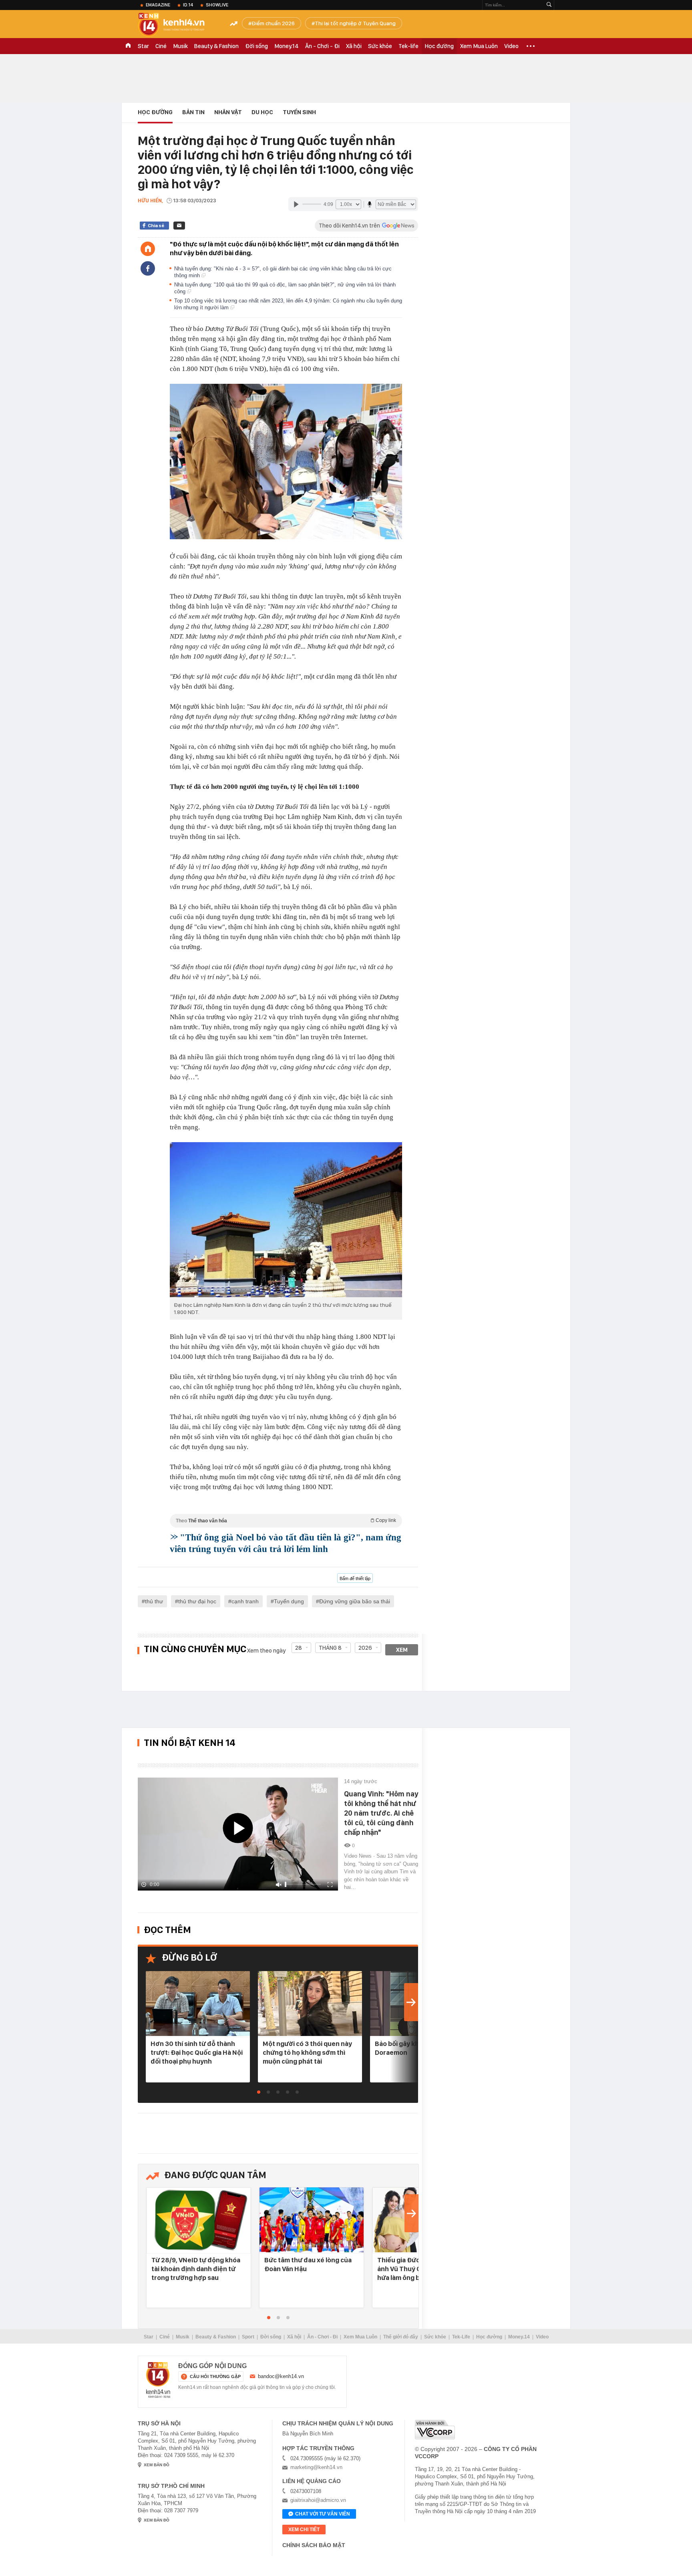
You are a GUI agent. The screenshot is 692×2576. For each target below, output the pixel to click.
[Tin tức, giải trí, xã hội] (178, 25)
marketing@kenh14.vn (316, 2467)
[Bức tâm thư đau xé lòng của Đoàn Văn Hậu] (312, 2220)
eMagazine (158, 5)
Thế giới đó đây (401, 2337)
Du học (262, 112)
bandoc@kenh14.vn (281, 2376)
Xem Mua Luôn (479, 46)
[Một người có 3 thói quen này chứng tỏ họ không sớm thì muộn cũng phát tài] (310, 2004)
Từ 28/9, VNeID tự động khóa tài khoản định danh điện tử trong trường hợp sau (196, 2269)
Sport (248, 2337)
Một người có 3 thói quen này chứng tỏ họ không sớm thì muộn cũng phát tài (307, 2052)
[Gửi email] (179, 226)
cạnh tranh (245, 1601)
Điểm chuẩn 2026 (273, 23)
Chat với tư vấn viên (323, 2514)
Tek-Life (461, 2337)
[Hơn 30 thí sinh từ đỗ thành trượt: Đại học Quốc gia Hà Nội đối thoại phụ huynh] (198, 2004)
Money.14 (287, 46)
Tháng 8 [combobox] (330, 1648)
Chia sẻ (156, 226)
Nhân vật (228, 112)
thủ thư (154, 1601)
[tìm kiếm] (549, 5)
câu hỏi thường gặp (215, 2376)
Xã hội (354, 46)
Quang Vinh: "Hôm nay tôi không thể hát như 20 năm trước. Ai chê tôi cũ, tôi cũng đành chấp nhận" (381, 1813)
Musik (180, 46)
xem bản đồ (157, 2465)
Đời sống (256, 46)
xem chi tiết (304, 2530)
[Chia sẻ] (148, 268)
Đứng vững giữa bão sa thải (355, 1601)
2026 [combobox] (365, 1648)
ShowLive (217, 5)
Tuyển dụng (289, 1601)
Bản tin (193, 112)
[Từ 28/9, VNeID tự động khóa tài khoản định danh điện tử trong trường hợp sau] (199, 2220)
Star (143, 46)
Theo (286, 1521)
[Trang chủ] (148, 249)
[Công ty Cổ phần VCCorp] (435, 2430)
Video (511, 46)
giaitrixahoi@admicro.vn (318, 2500)
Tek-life (408, 46)
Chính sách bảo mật (314, 2545)
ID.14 (188, 5)
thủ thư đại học (197, 1601)
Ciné (161, 46)
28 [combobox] (299, 1648)
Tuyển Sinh (299, 112)
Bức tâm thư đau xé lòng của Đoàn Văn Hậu (308, 2264)
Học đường (439, 46)
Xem (402, 1650)
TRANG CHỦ (128, 46)
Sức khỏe (380, 46)
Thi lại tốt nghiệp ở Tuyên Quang (355, 23)
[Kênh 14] (158, 2380)
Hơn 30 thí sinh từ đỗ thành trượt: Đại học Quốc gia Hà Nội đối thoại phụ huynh (197, 2052)
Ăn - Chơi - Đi (322, 46)
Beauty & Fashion (216, 46)
